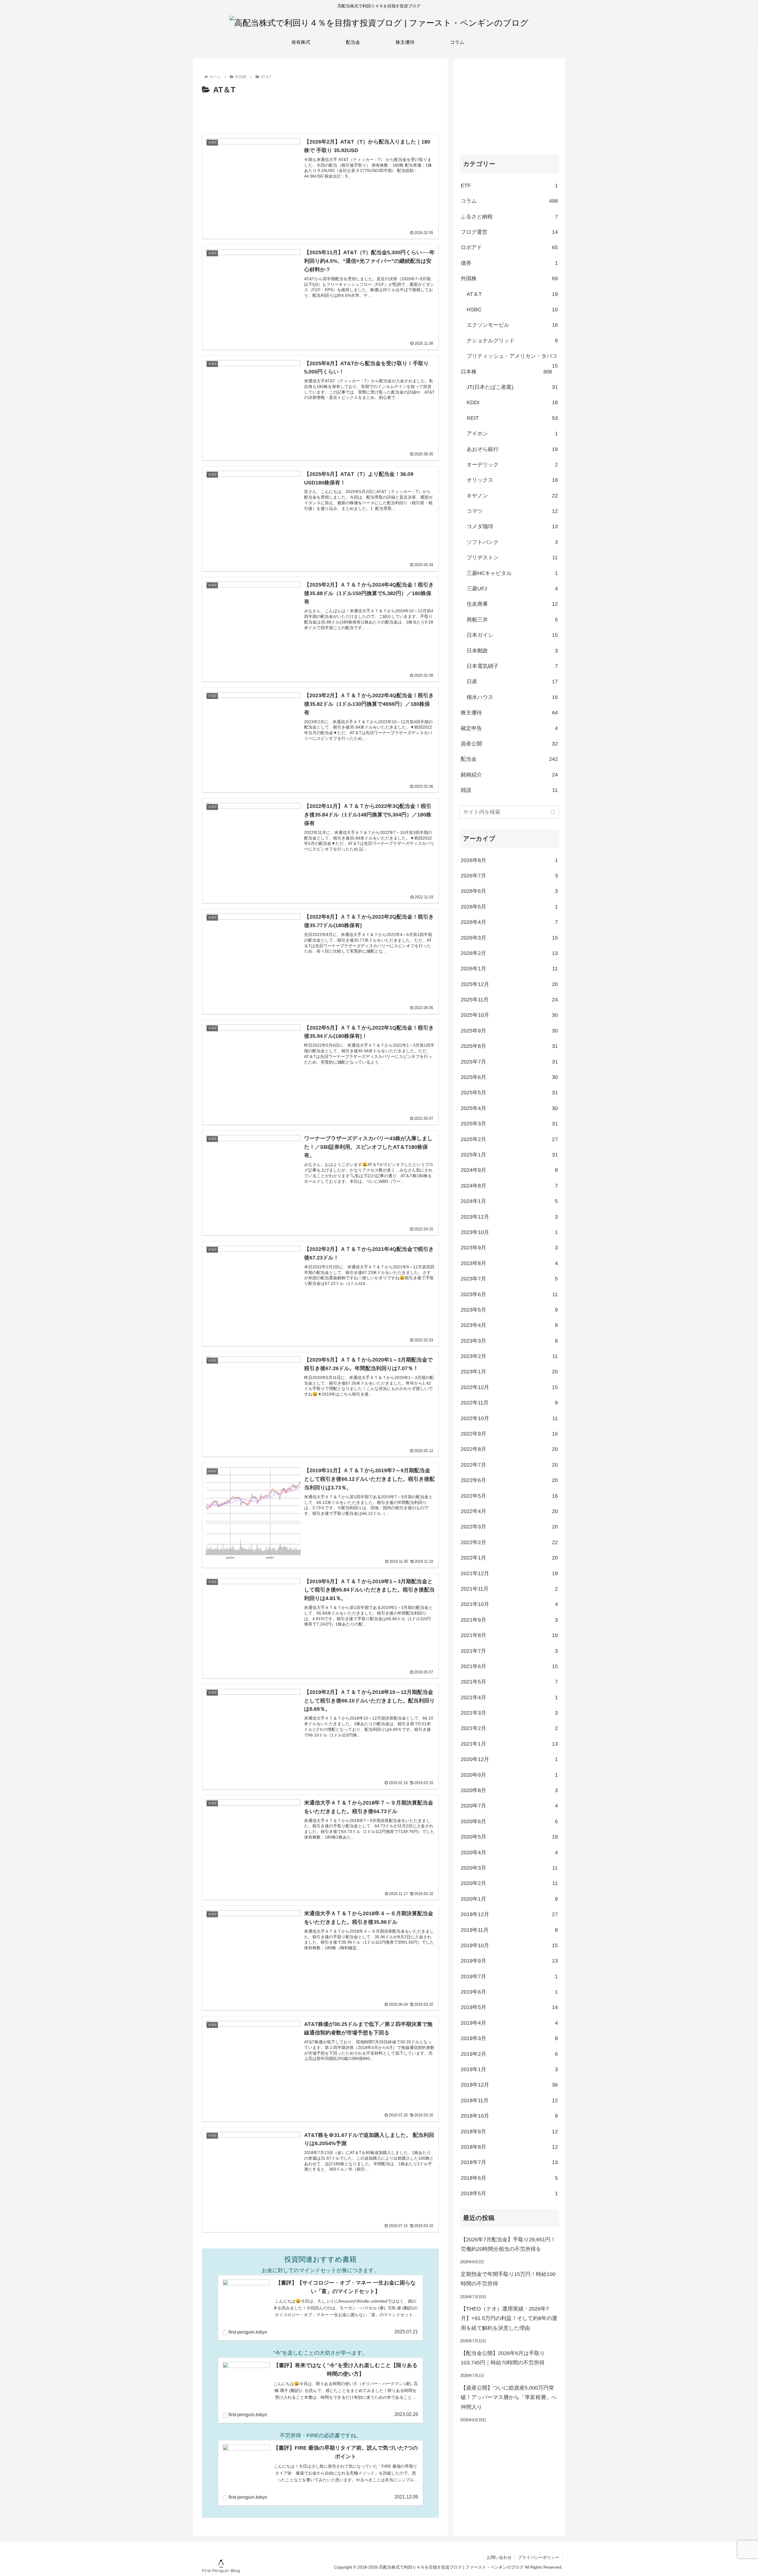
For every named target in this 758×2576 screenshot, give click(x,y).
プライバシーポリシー (539, 2557)
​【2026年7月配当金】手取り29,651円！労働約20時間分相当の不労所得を (508, 2244)
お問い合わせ (499, 2557)
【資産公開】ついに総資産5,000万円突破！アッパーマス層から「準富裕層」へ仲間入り (509, 2397)
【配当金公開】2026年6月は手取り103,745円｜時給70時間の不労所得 (503, 2358)
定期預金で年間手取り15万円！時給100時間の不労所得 (508, 2279)
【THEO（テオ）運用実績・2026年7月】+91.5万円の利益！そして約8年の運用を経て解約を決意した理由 (509, 2318)
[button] (553, 812)
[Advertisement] (320, 113)
